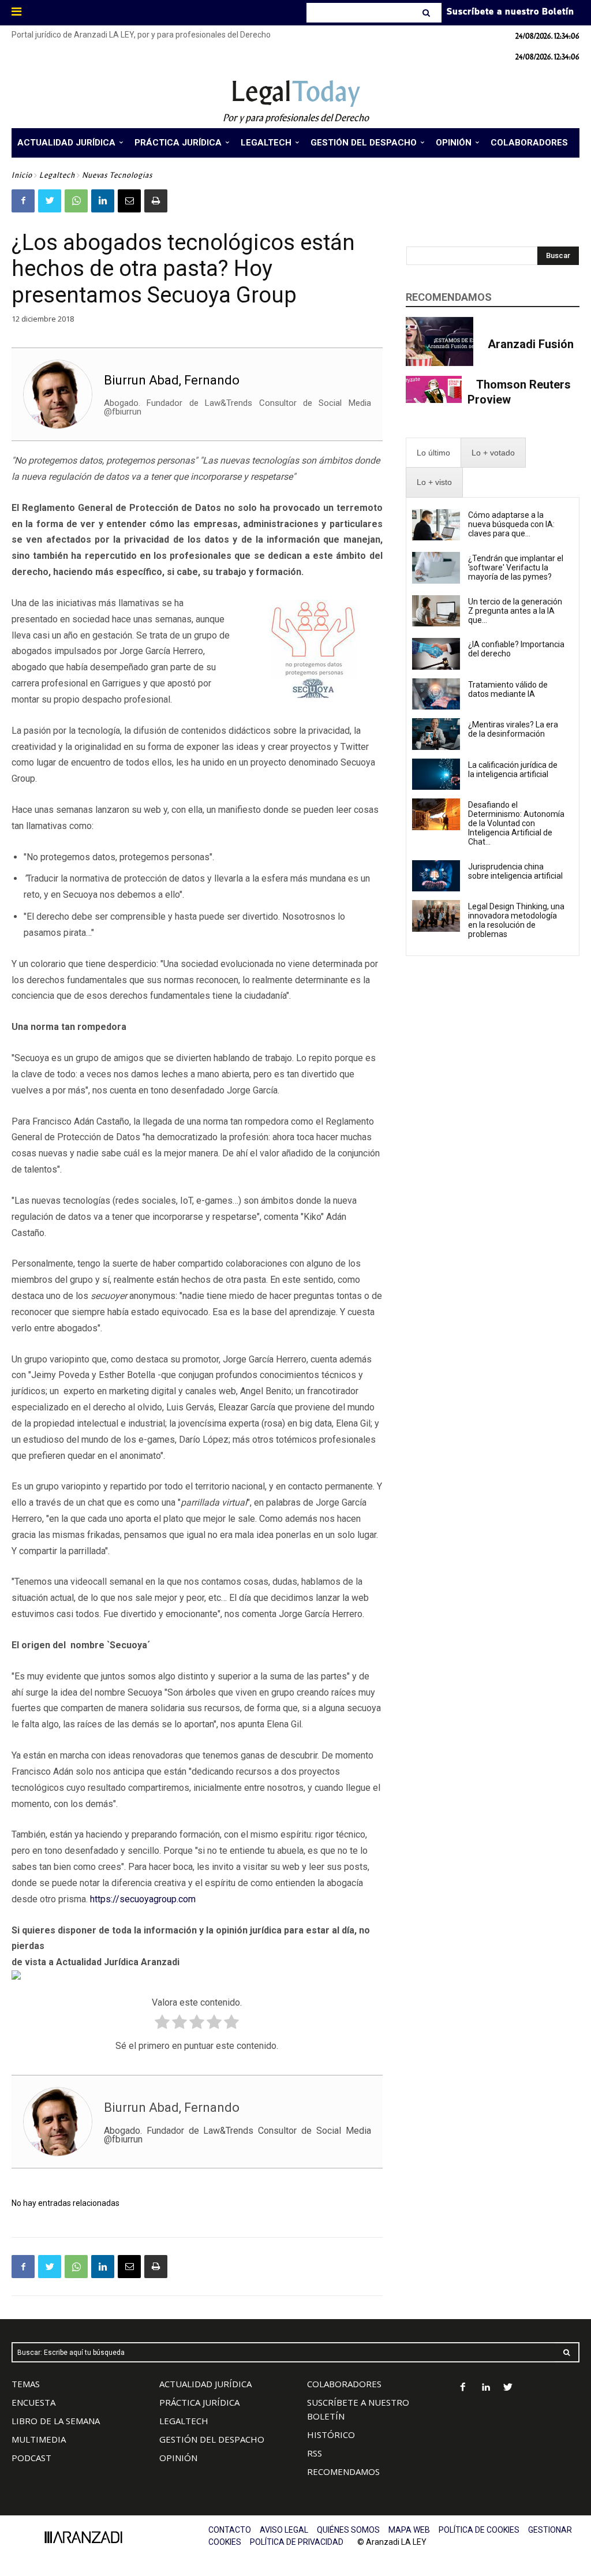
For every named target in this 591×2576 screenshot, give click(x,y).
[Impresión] (156, 201)
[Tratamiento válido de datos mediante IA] (436, 694)
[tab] (433, 453)
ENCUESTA (33, 2402)
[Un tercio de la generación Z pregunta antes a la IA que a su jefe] (436, 611)
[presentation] (433, 453)
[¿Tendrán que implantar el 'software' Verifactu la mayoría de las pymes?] (436, 568)
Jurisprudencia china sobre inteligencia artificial (515, 871)
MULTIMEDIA (39, 2439)
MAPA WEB (409, 2530)
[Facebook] (23, 201)
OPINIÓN (178, 2458)
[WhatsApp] (76, 201)
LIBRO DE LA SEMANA (56, 2421)
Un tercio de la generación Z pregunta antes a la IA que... (515, 611)
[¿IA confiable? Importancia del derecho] (436, 654)
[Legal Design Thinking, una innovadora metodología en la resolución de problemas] (436, 916)
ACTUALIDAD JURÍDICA (205, 2384)
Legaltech (57, 175)
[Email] (129, 201)
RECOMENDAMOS (343, 2472)
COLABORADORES (344, 2384)
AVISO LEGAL (284, 2530)
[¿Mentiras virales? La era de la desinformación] (436, 734)
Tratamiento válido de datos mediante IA (508, 689)
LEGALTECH (184, 2421)
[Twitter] (50, 201)
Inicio (22, 175)
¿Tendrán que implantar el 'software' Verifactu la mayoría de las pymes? (516, 568)
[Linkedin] (103, 201)
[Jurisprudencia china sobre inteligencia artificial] (436, 876)
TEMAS (26, 2384)
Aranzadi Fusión (531, 344)
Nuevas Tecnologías (117, 175)
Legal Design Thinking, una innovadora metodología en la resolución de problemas (516, 920)
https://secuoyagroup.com (143, 1899)
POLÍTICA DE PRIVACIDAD (297, 2542)
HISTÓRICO (331, 2435)
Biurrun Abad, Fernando (172, 380)
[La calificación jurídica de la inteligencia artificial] (436, 774)
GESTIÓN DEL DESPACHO (212, 2439)
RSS (315, 2453)
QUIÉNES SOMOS (348, 2530)
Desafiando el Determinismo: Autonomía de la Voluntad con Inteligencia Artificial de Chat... (516, 823)
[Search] (427, 13)
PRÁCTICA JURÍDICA (199, 2402)
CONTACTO (230, 2530)
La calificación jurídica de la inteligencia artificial (513, 770)
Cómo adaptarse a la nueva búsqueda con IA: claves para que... (511, 524)
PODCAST (31, 2458)
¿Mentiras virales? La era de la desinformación (513, 729)
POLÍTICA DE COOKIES (479, 2530)
